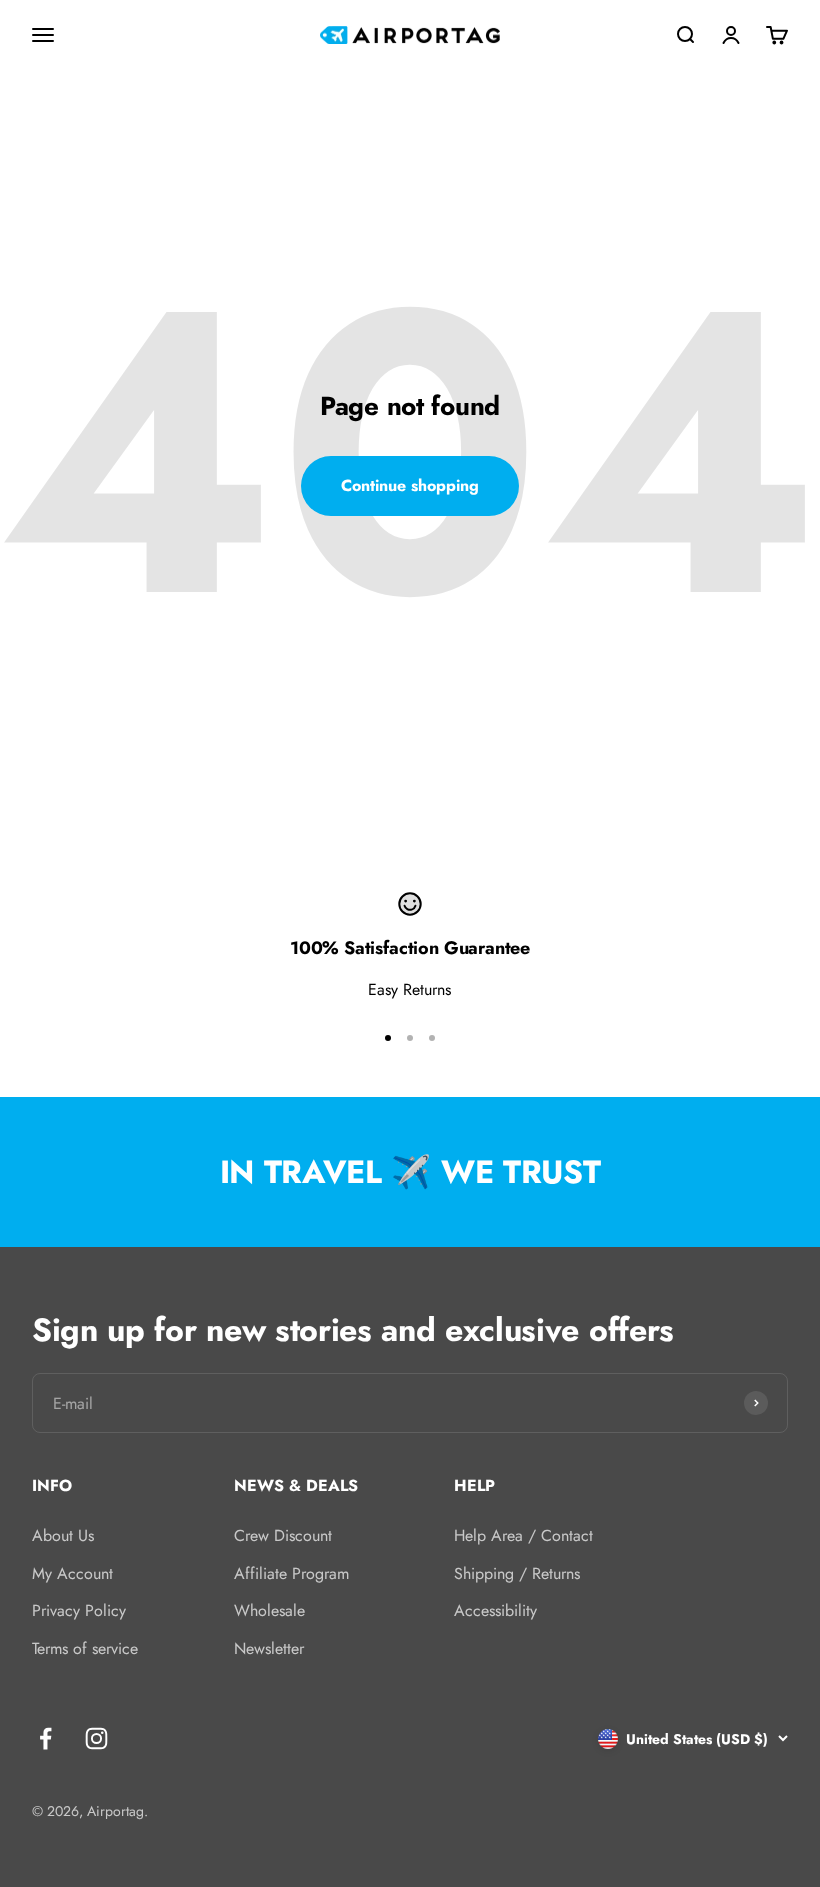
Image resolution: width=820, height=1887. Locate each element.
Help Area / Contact (523, 1535)
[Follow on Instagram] (96, 1738)
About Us (63, 1535)
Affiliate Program (291, 1573)
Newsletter (269, 1648)
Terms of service (85, 1648)
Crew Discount (283, 1535)
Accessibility (495, 1610)
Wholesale (269, 1610)
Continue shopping (410, 485)
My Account (72, 1573)
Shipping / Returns (517, 1573)
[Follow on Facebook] (45, 1738)
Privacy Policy (79, 1610)
